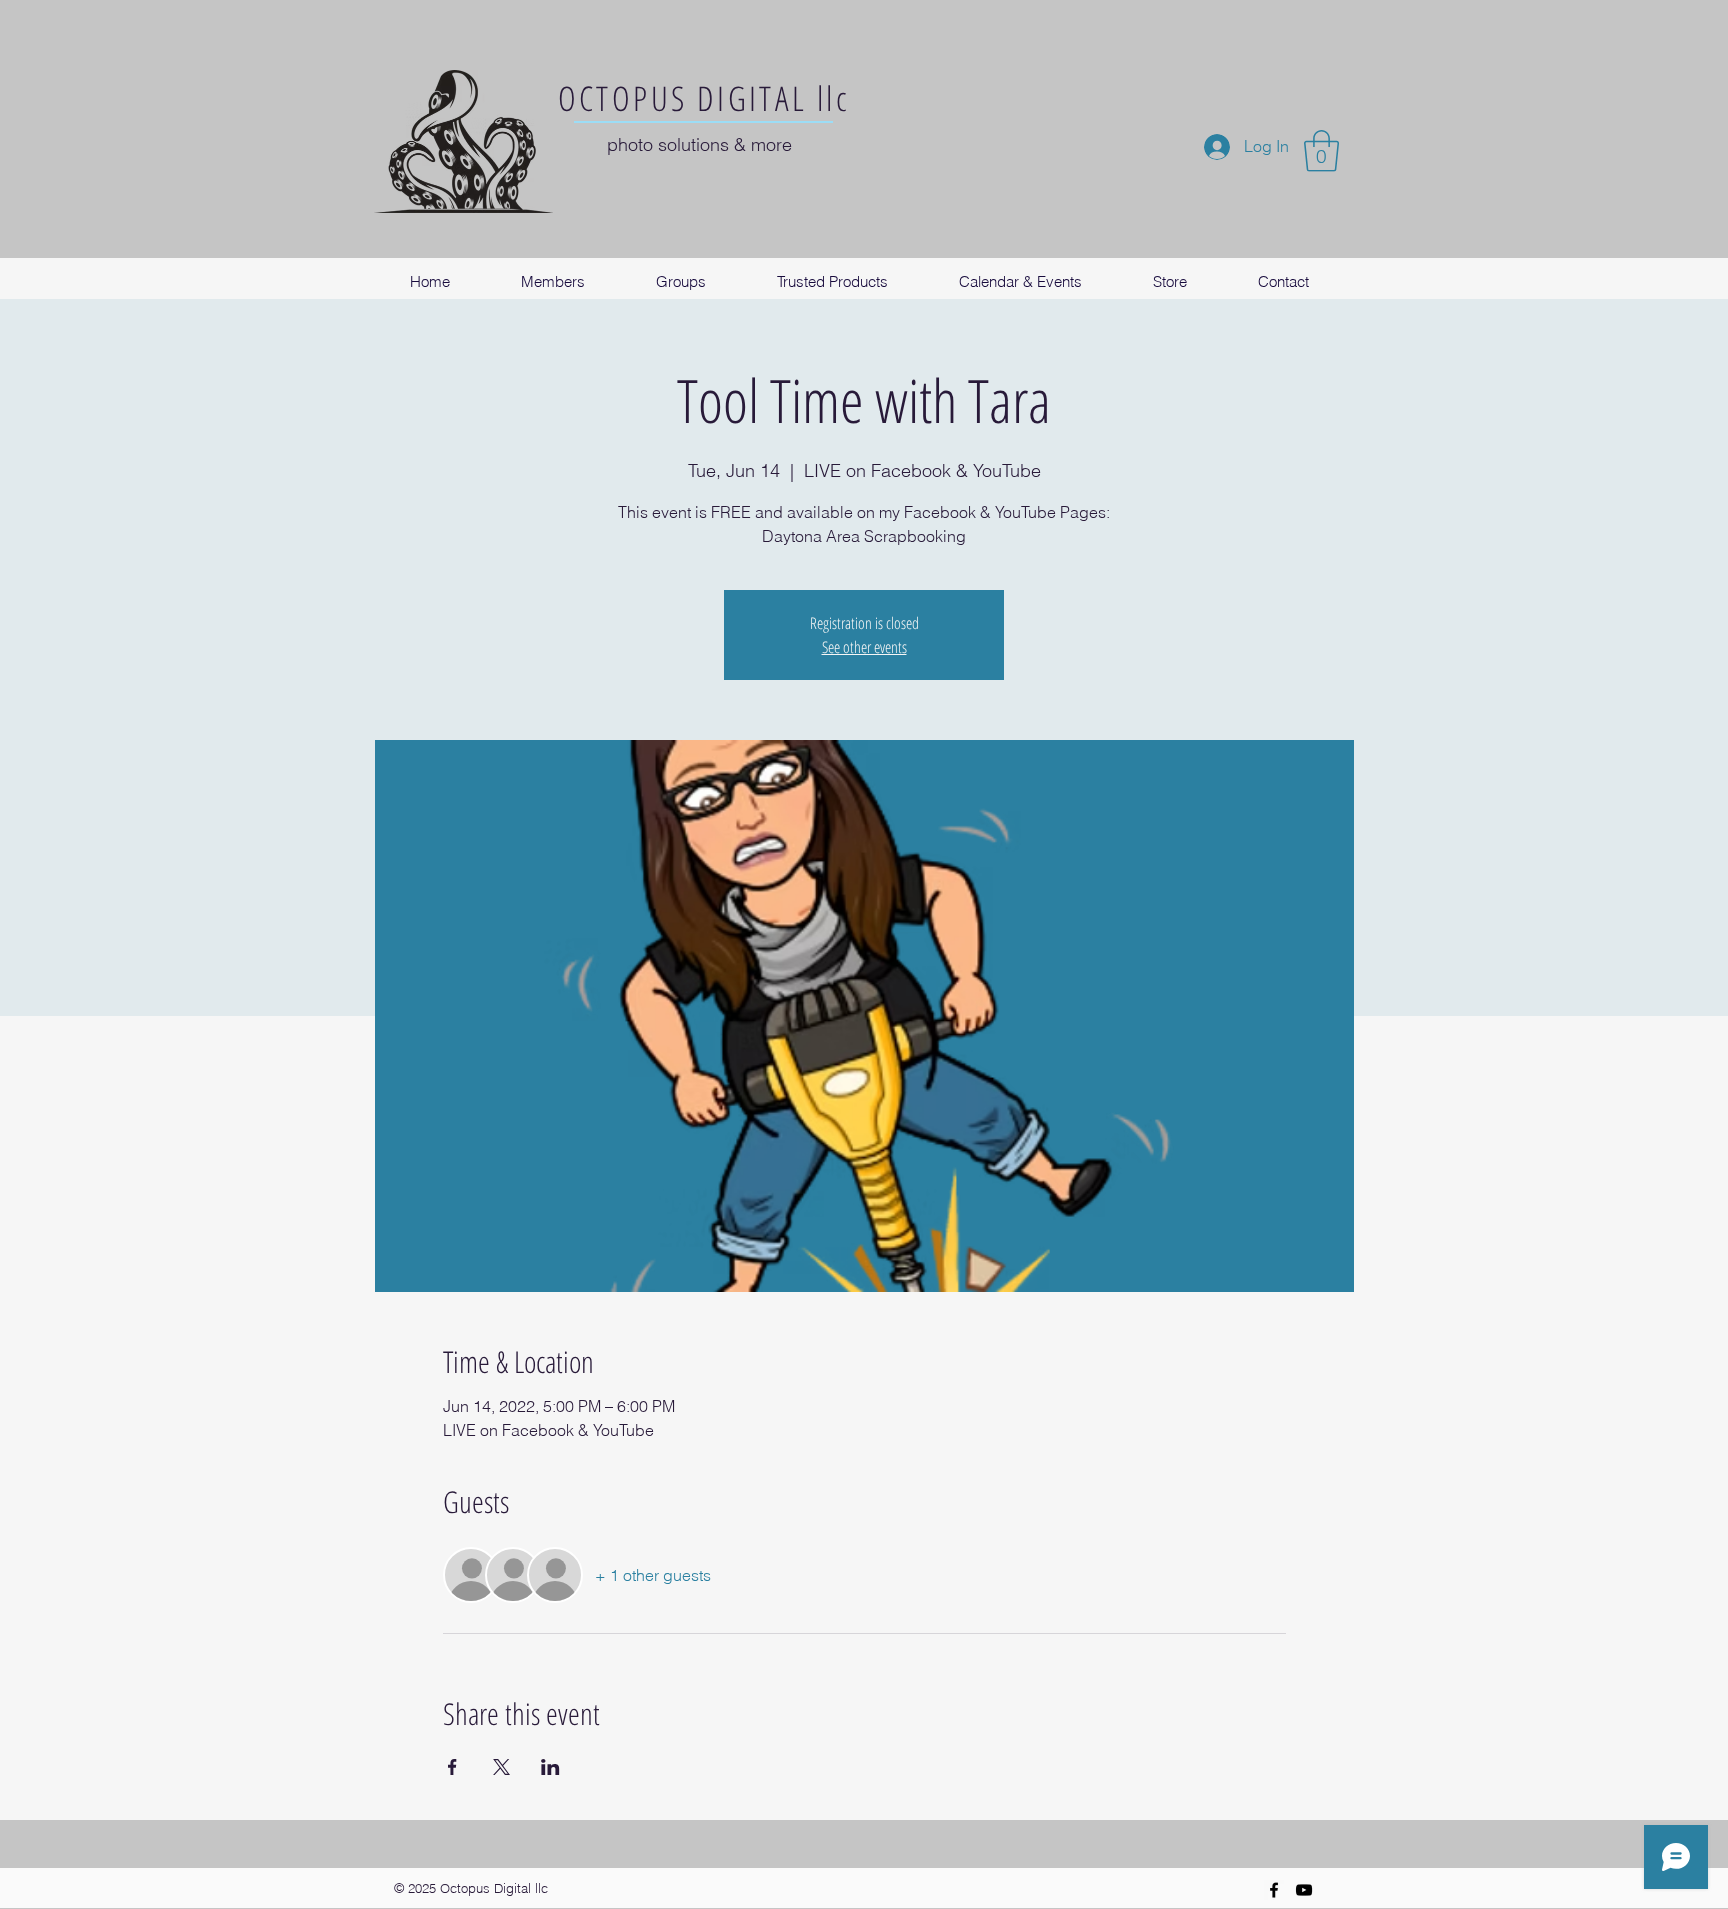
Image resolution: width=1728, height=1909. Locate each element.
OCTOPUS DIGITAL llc (704, 98)
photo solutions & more (699, 144)
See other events (864, 647)
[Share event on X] (501, 1767)
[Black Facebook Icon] (1274, 1890)
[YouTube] (1304, 1890)
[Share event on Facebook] (452, 1767)
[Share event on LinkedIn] (550, 1767)
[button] (1321, 151)
